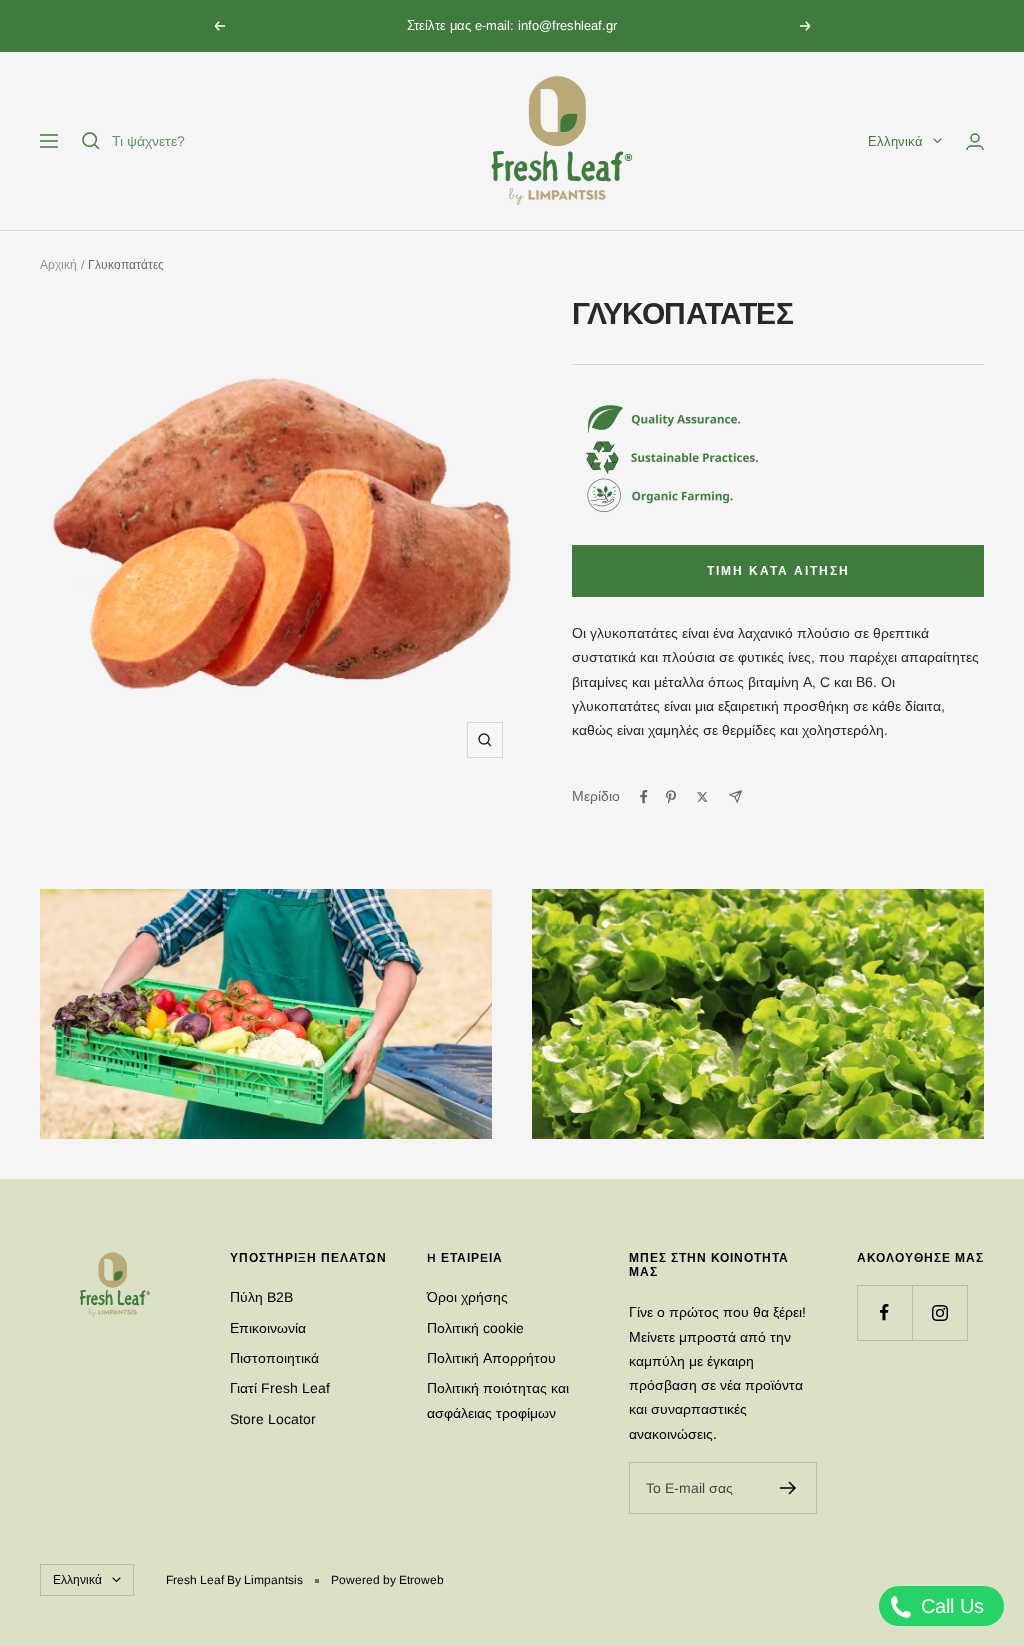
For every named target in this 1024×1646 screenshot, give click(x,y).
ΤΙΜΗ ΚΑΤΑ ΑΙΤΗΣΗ (778, 571)
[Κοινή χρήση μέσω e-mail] (735, 796)
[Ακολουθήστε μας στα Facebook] (884, 1312)
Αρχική (58, 265)
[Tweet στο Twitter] (702, 797)
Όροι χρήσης (467, 1297)
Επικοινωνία (268, 1328)
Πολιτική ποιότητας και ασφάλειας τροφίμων (498, 1400)
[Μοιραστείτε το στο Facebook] (644, 797)
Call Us (949, 1606)
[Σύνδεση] (975, 141)
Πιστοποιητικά (274, 1358)
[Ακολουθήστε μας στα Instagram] (939, 1312)
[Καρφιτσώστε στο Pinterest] (671, 797)
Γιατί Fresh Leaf (280, 1388)
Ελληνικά (895, 141)
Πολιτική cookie (475, 1328)
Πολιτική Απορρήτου (491, 1358)
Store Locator (273, 1419)
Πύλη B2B (261, 1297)
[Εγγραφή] (788, 1488)
